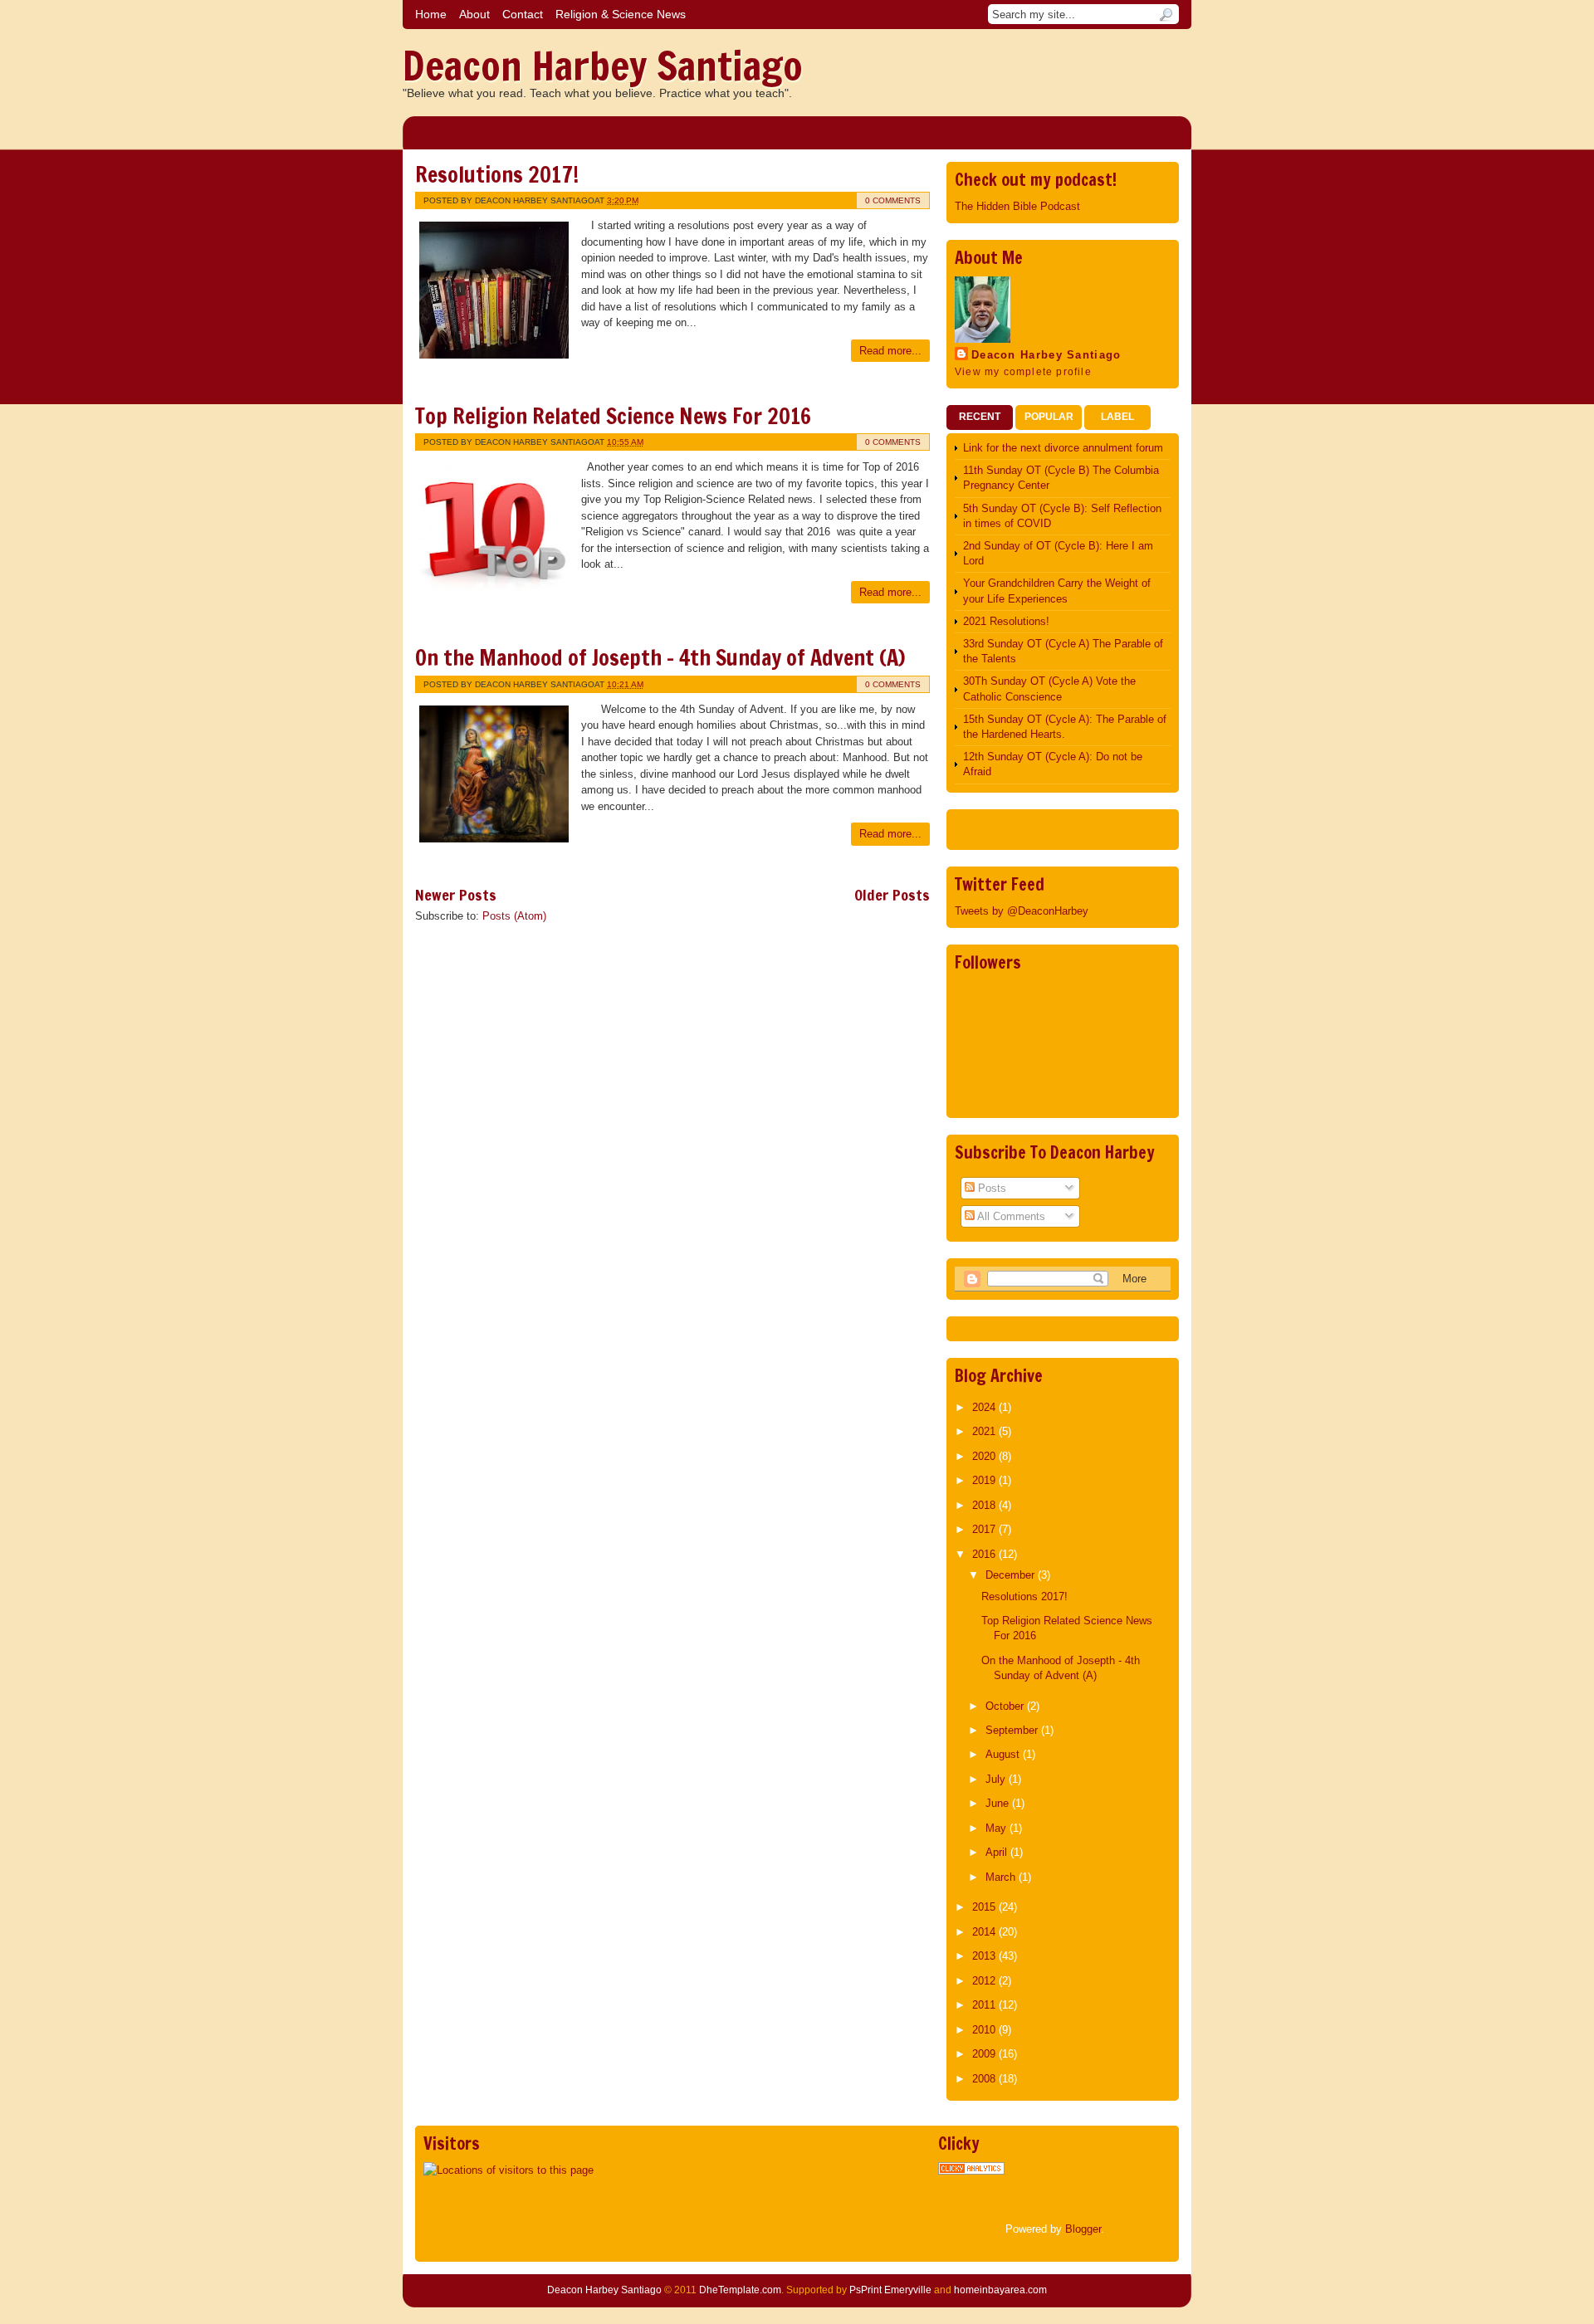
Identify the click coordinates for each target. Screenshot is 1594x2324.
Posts (990, 1188)
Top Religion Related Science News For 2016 (613, 416)
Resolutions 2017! (497, 175)
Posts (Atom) (514, 916)
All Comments (1010, 1216)
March (1002, 1877)
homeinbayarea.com (1000, 2290)
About (474, 14)
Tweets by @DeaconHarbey (1022, 911)
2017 (985, 1529)
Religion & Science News (621, 14)
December (1012, 1575)
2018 (985, 1505)
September (1013, 1730)
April (998, 1852)
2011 (985, 2005)
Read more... (890, 351)
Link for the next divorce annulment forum (1063, 448)
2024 (985, 1407)
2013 (985, 1956)
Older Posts (892, 895)
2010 (985, 2030)
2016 (985, 1554)
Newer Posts (456, 895)
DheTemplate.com (740, 2290)
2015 (985, 1907)
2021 (985, 1431)
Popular (1049, 417)
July (997, 1779)
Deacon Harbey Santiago (603, 66)
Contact (523, 14)
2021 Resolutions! (1006, 621)
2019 (985, 1480)
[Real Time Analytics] (971, 2171)
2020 (985, 1456)
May (997, 1828)
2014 (985, 1932)
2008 (985, 2079)
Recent (980, 417)
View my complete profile (1023, 372)
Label (1117, 417)
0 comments (893, 200)
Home (431, 14)
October (1006, 1706)
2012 (985, 1981)
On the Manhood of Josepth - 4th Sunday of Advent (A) (660, 658)
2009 (985, 2054)
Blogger (1083, 2229)
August (1004, 1754)
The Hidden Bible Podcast (1017, 206)
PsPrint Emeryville (890, 2290)
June (999, 1803)
